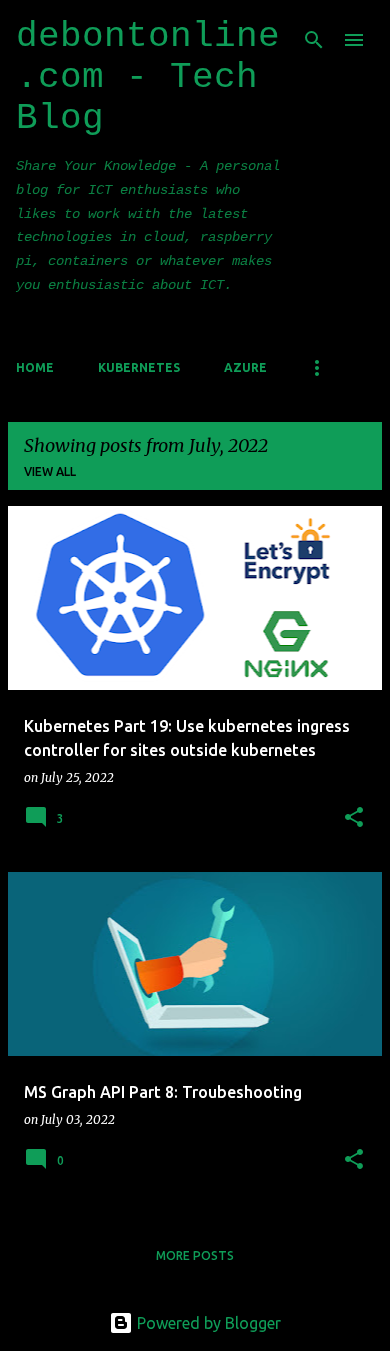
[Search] (314, 40)
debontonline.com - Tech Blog (148, 77)
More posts (195, 1255)
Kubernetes (139, 367)
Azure (245, 367)
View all (50, 471)
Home (35, 367)
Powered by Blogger (207, 1323)
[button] (354, 818)
